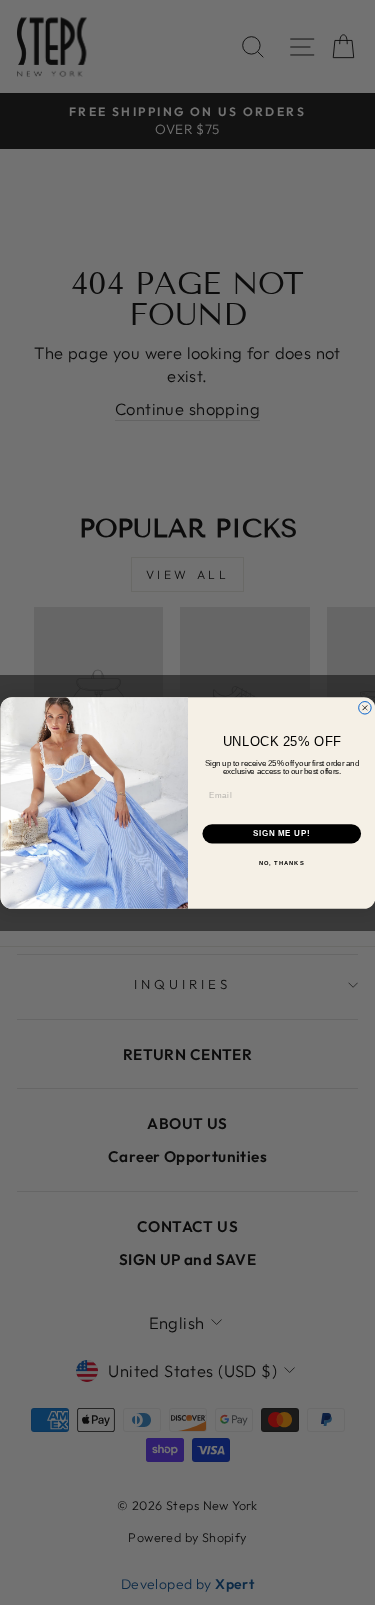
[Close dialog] (365, 708)
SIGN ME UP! (281, 833)
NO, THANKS (281, 862)
